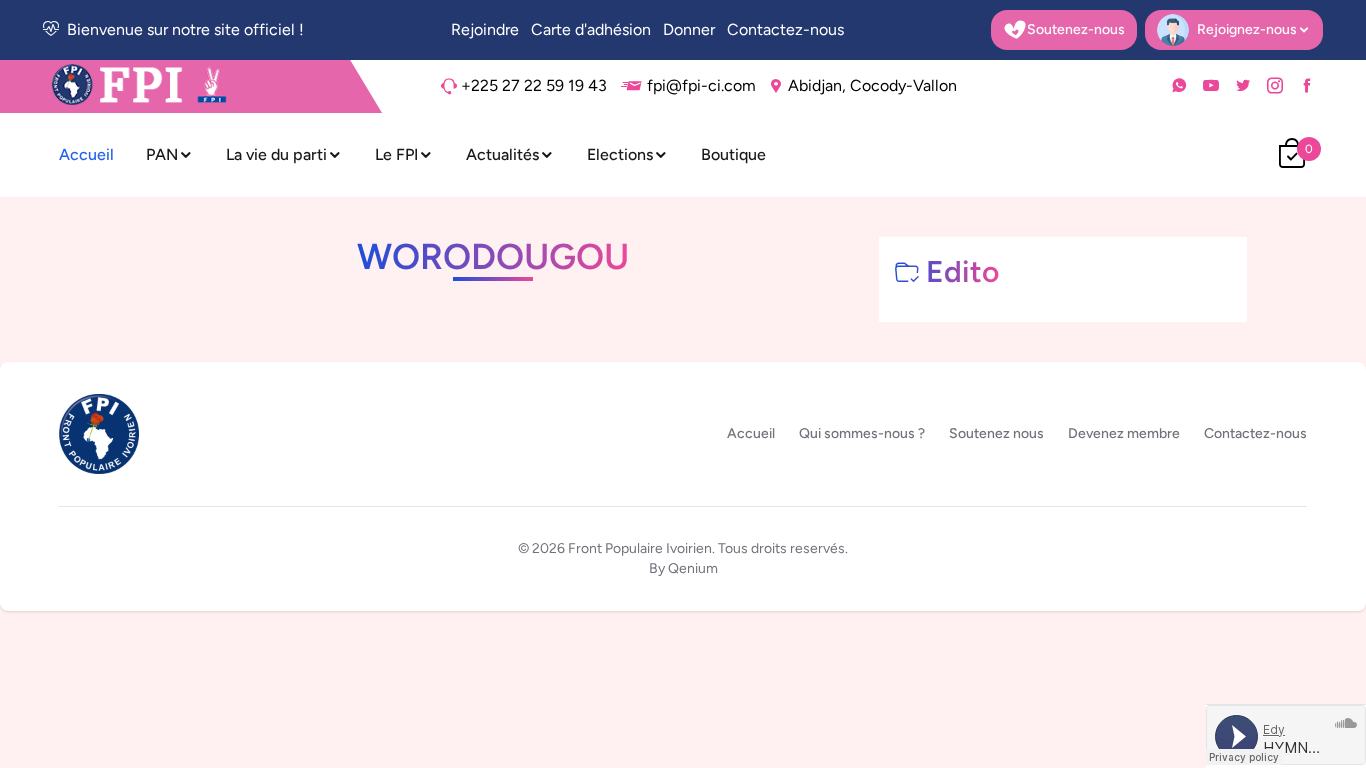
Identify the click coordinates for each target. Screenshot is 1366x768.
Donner (689, 29)
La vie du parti (276, 154)
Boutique (733, 154)
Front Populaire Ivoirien (640, 548)
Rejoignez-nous (1226, 34)
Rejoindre (485, 29)
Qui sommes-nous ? (862, 433)
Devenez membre (1124, 433)
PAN (162, 154)
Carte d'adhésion (591, 29)
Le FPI (396, 154)
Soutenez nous (996, 433)
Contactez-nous (785, 29)
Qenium (693, 568)
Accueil (86, 154)
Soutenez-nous (1076, 29)
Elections (620, 154)
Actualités (502, 154)
